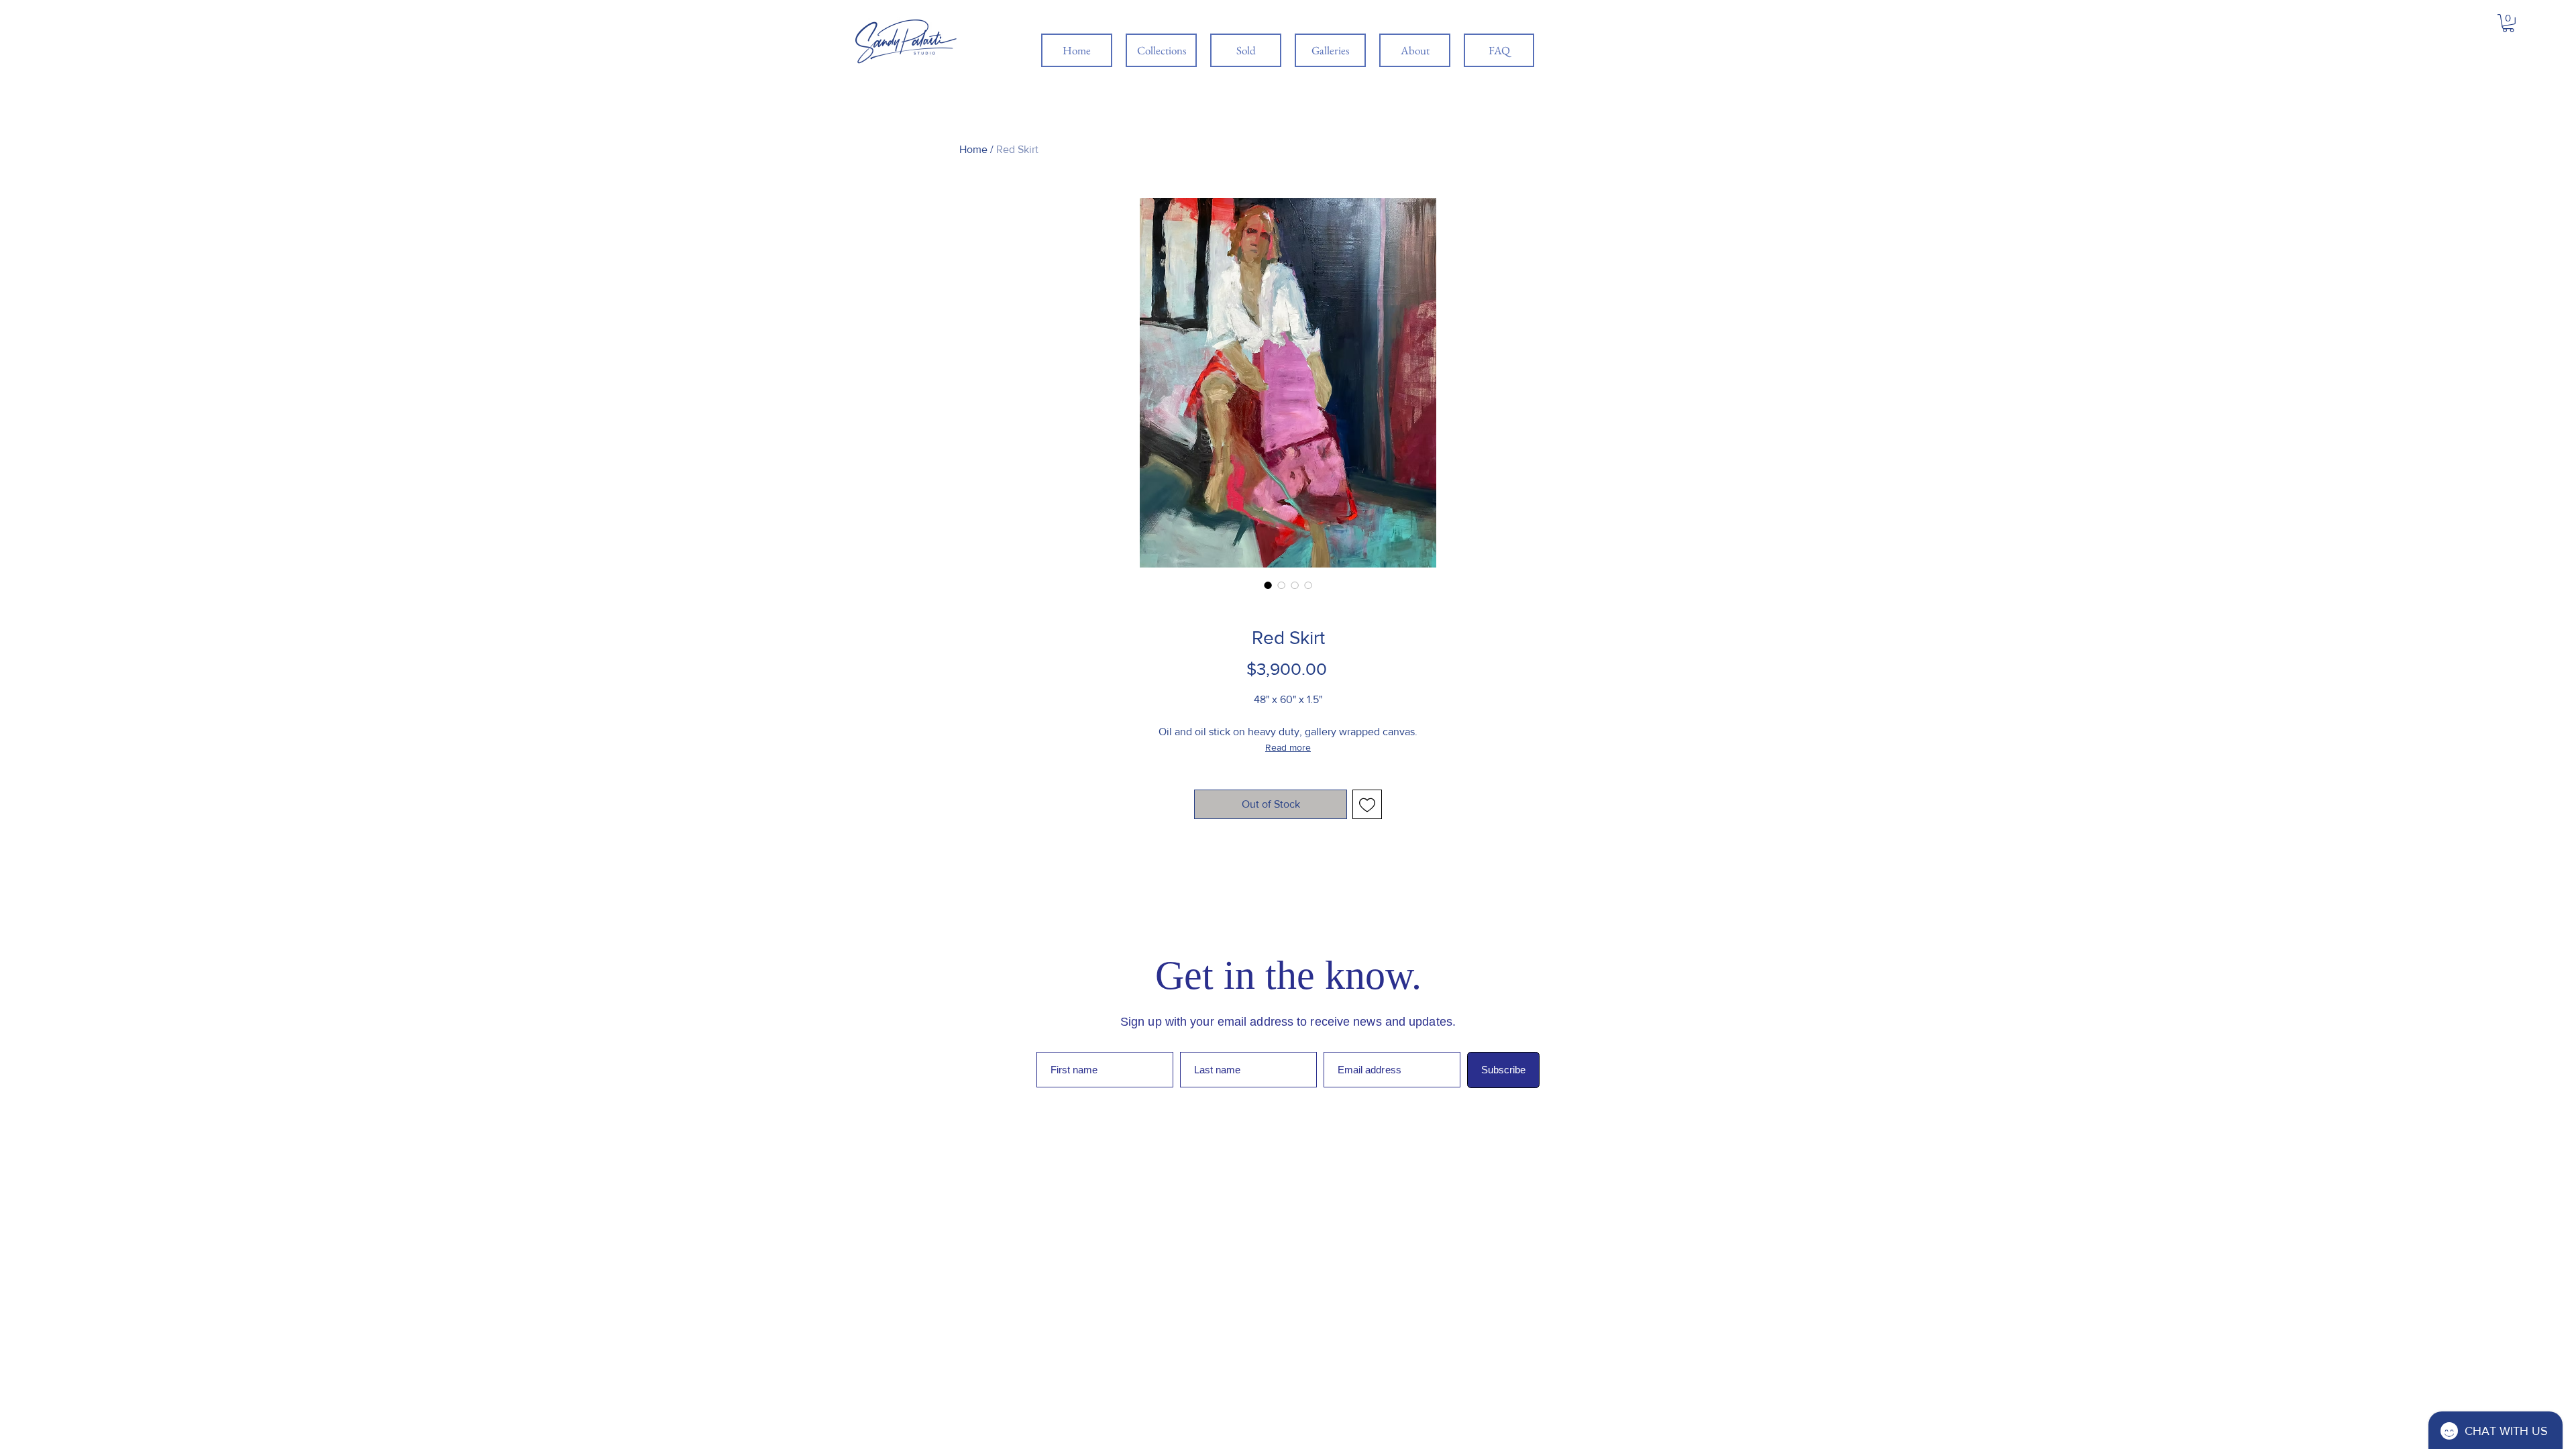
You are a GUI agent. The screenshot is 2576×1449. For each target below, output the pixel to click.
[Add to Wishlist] (1367, 804)
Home (973, 149)
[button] (2508, 23)
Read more (1288, 747)
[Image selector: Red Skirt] (1268, 585)
